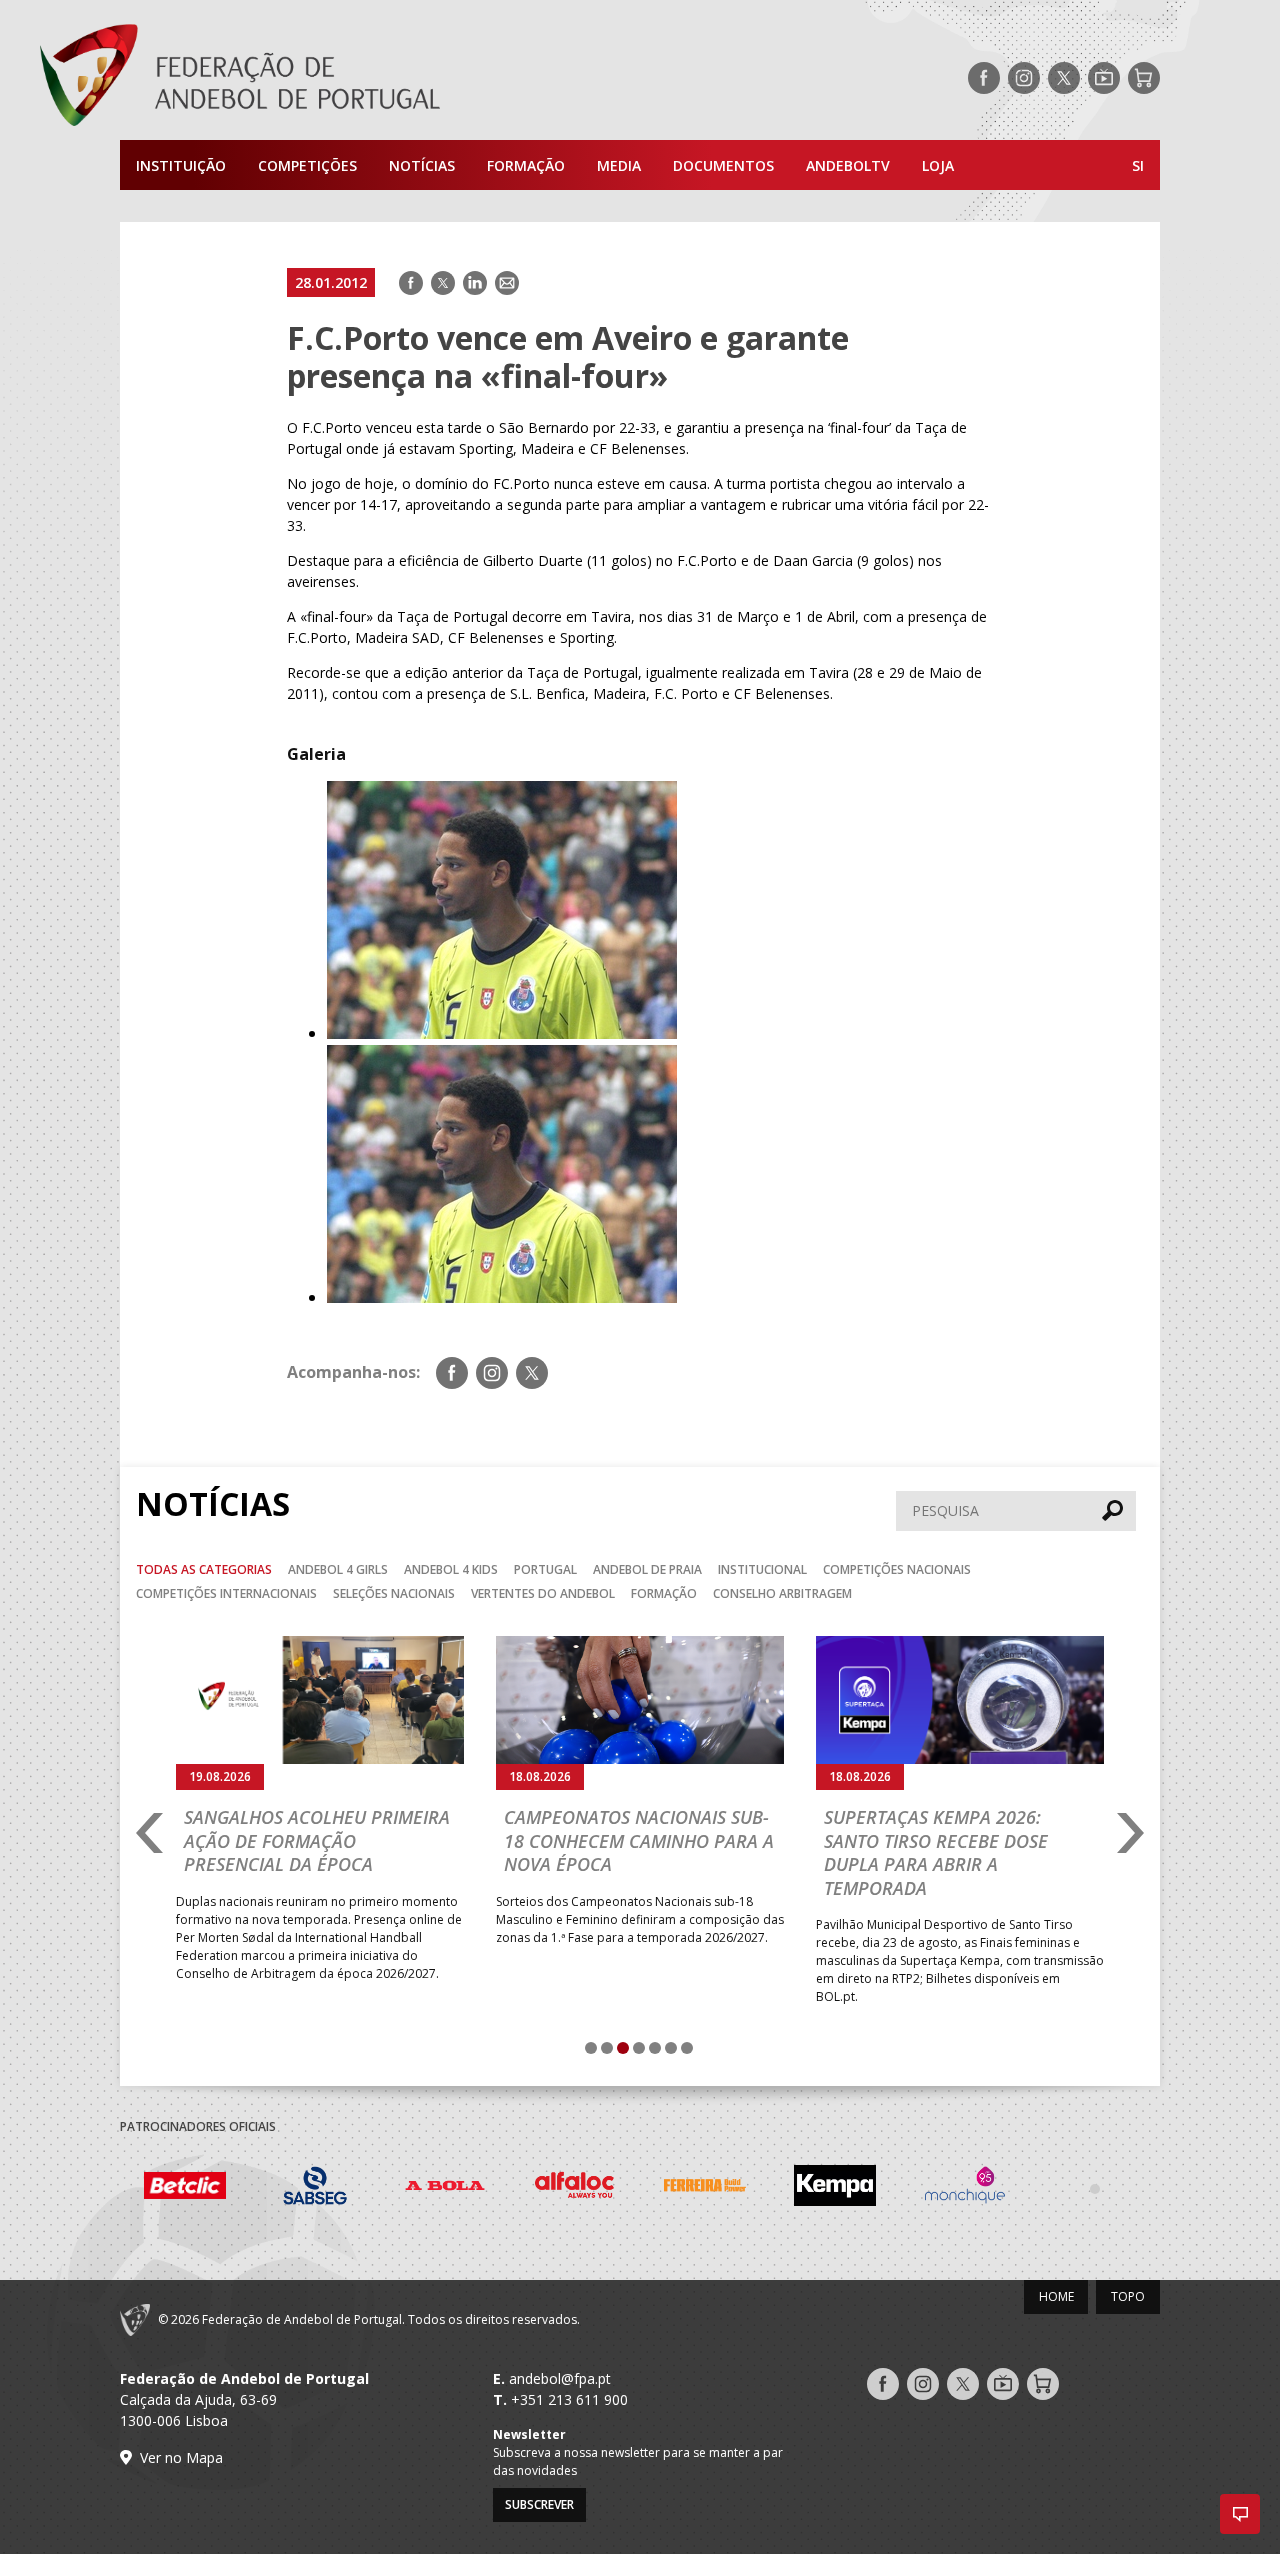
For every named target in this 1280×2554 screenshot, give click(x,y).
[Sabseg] (315, 2188)
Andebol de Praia (647, 1569)
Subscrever (539, 2504)
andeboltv (848, 165)
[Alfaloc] (575, 2188)
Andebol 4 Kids (451, 1569)
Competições (307, 165)
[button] (1240, 2514)
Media (619, 165)
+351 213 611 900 (569, 2399)
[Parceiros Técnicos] (1095, 2188)
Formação (526, 165)
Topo (1128, 2296)
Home (1056, 2296)
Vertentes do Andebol (543, 1593)
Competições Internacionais (226, 1593)
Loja (938, 165)
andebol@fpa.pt (560, 2378)
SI (1138, 165)
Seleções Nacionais (394, 1593)
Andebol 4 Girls (338, 1569)
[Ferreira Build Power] (705, 2189)
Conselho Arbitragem (782, 1593)
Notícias (422, 165)
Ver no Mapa (181, 2457)
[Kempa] (835, 2188)
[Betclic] (185, 2189)
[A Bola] (445, 2188)
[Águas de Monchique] (965, 2188)
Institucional (762, 1569)
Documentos (723, 165)
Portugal (545, 1569)
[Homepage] (320, 78)
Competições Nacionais (897, 1569)
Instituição (181, 165)
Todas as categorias (204, 1569)
